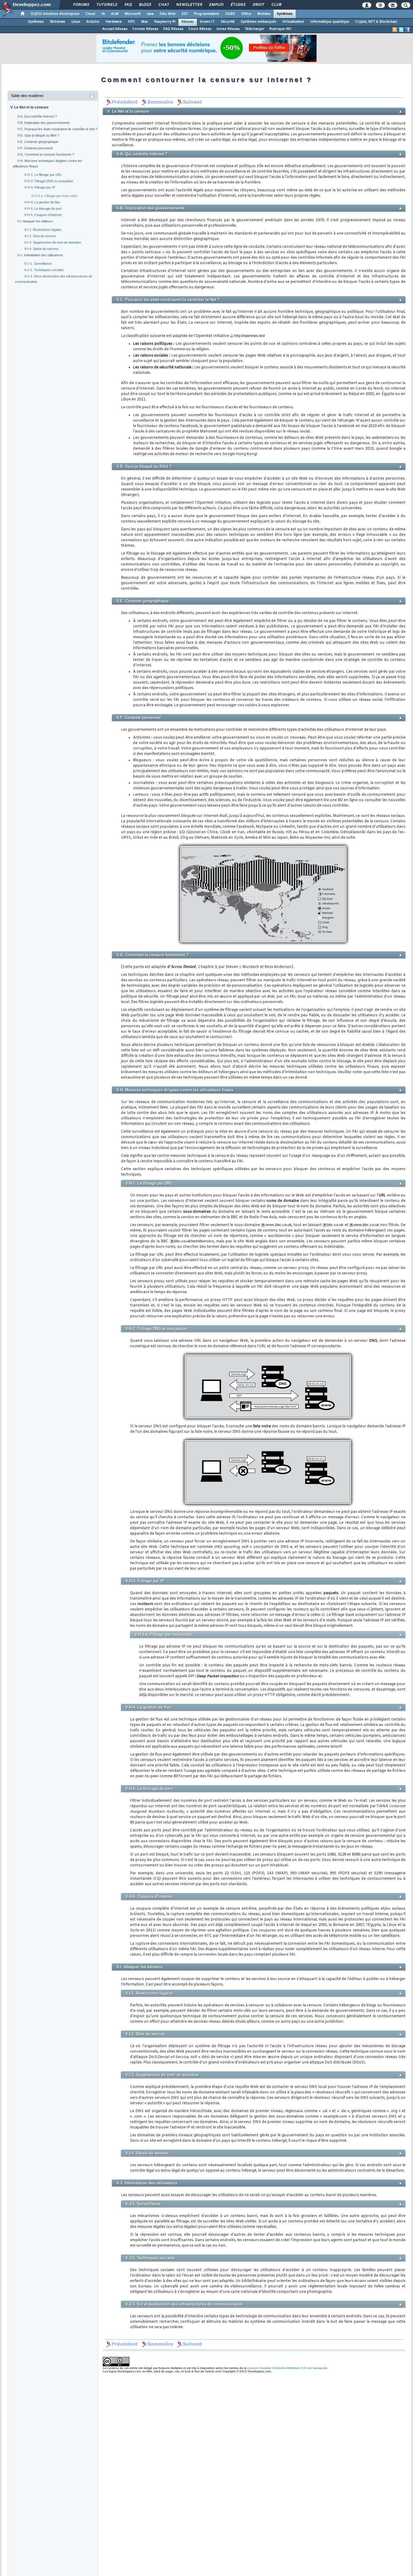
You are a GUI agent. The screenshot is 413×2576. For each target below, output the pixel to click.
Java (150, 14)
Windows (58, 22)
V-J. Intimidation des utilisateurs (40, 255)
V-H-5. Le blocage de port (43, 209)
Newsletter (189, 5)
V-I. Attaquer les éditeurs (35, 221)
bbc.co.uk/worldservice (194, 1241)
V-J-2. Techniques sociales (44, 270)
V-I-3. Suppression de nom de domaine (53, 242)
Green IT (207, 22)
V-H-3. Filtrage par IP (40, 187)
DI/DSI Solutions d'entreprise (55, 14)
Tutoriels (107, 5)
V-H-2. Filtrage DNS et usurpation (49, 181)
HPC (132, 22)
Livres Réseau (228, 29)
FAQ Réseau (173, 29)
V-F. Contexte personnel (35, 148)
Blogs (145, 5)
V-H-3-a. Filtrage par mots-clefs (54, 196)
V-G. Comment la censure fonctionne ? (46, 154)
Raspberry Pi (165, 22)
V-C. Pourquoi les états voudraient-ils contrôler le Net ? (57, 129)
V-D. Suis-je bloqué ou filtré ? (38, 135)
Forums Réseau (145, 29)
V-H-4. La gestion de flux (42, 202)
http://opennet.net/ (249, 336)
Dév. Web (168, 14)
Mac (145, 22)
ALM (115, 14)
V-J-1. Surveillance (38, 264)
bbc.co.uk (335, 1225)
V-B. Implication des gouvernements (44, 123)
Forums (81, 5)
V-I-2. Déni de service (40, 236)
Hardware (114, 22)
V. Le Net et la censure (29, 107)
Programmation (207, 14)
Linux (76, 22)
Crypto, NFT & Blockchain (376, 22)
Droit (258, 5)
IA (103, 14)
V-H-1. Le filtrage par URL (43, 175)
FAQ (128, 5)
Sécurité (228, 22)
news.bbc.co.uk (278, 1225)
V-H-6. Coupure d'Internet (43, 215)
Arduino (93, 22)
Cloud (90, 14)
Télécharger (255, 29)
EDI (185, 14)
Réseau (188, 22)
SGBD (230, 14)
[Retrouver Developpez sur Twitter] (401, 30)
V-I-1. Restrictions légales (43, 230)
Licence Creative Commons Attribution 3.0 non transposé (287, 2368)
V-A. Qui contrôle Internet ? (37, 116)
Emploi (216, 5)
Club (276, 5)
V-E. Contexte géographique (38, 142)
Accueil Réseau (115, 29)
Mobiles (264, 14)
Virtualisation (293, 22)
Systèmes (285, 14)
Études (238, 5)
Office (246, 14)
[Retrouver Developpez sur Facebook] (408, 30)
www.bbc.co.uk (366, 1225)
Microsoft (133, 14)
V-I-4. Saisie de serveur (41, 249)
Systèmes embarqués (259, 22)
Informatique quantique (330, 22)
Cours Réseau (200, 29)
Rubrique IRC (281, 29)
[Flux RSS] (395, 30)
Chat (163, 5)
